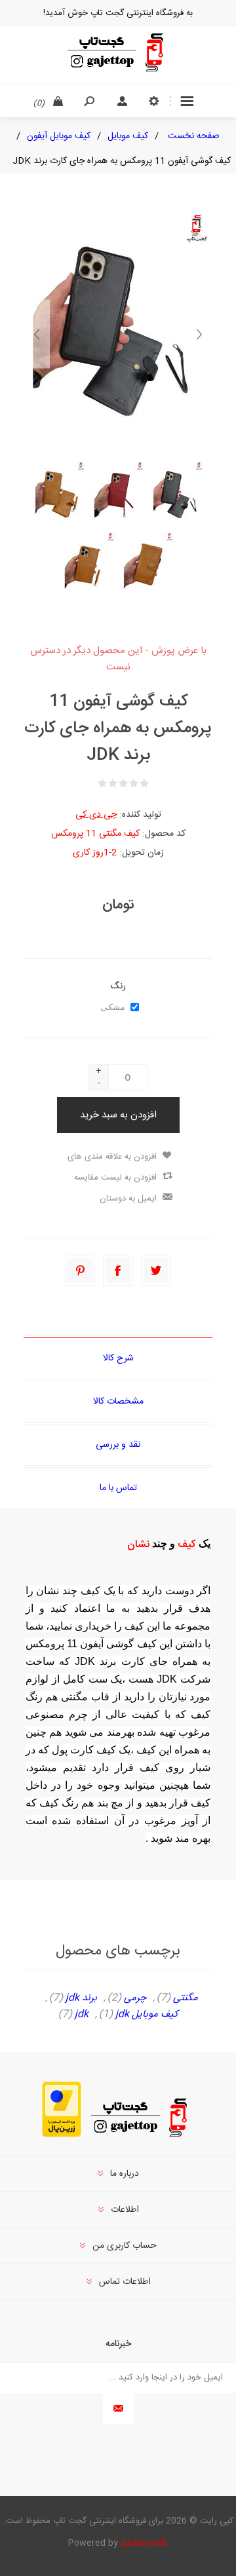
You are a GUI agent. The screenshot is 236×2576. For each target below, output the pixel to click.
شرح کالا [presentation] (118, 1358)
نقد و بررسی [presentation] (118, 1445)
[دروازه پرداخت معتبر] (62, 2135)
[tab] (118, 1358)
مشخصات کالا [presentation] (118, 1402)
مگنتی (186, 1998)
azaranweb (144, 2543)
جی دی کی (96, 815)
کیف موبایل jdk (147, 2015)
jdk (82, 2015)
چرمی (135, 1998)
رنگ (118, 986)
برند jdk (81, 1998)
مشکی (112, 1007)
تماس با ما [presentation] (118, 1488)
